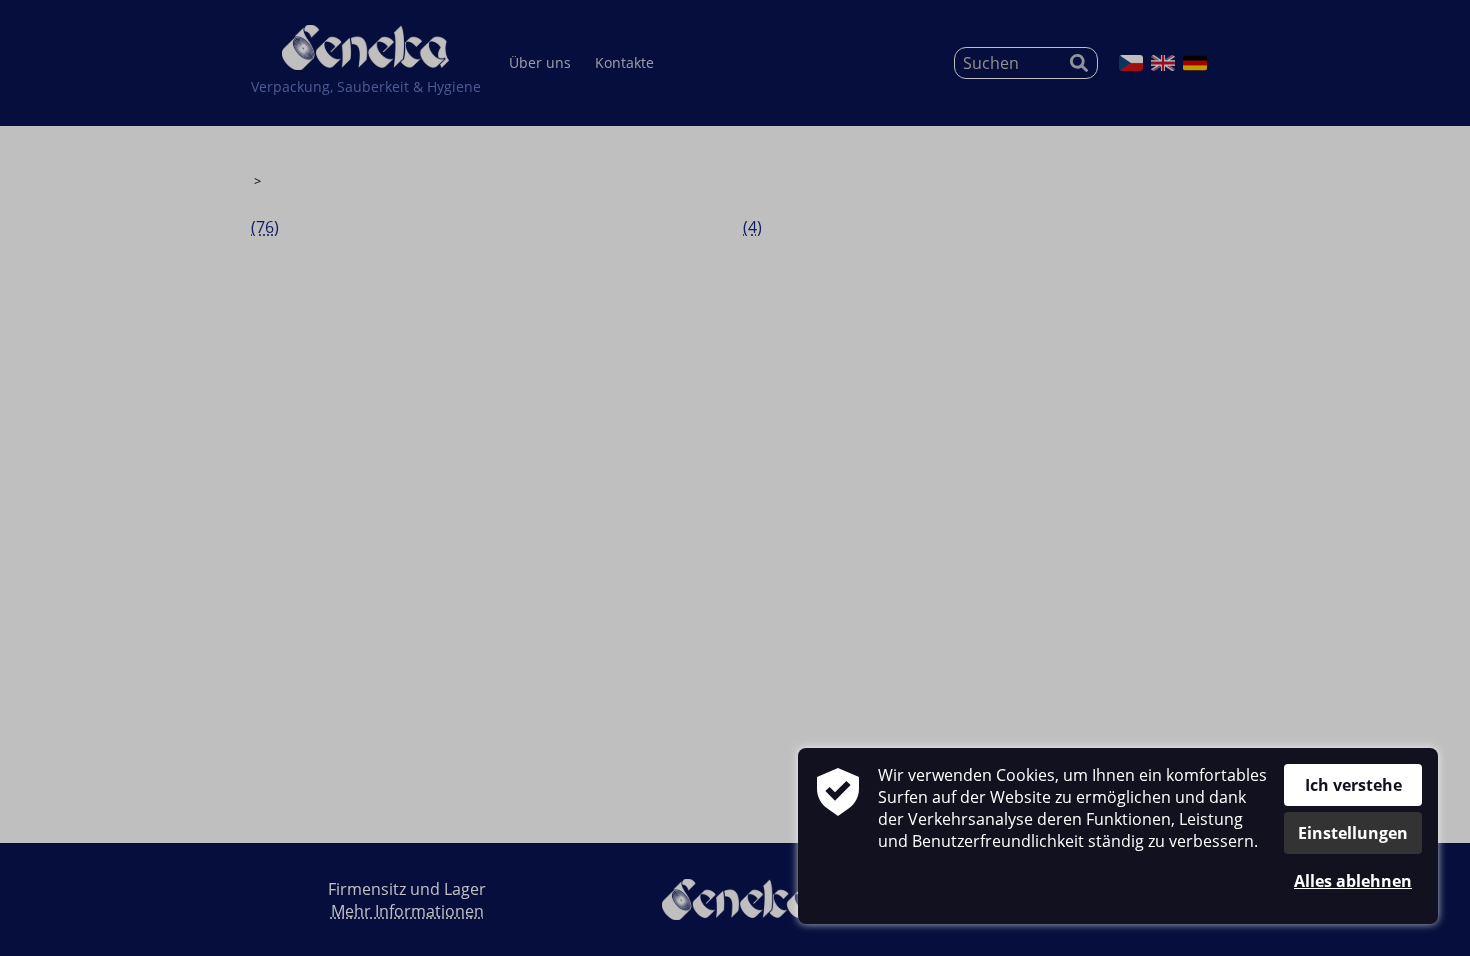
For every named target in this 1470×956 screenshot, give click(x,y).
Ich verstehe (1353, 785)
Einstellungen (1353, 833)
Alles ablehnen (1353, 881)
